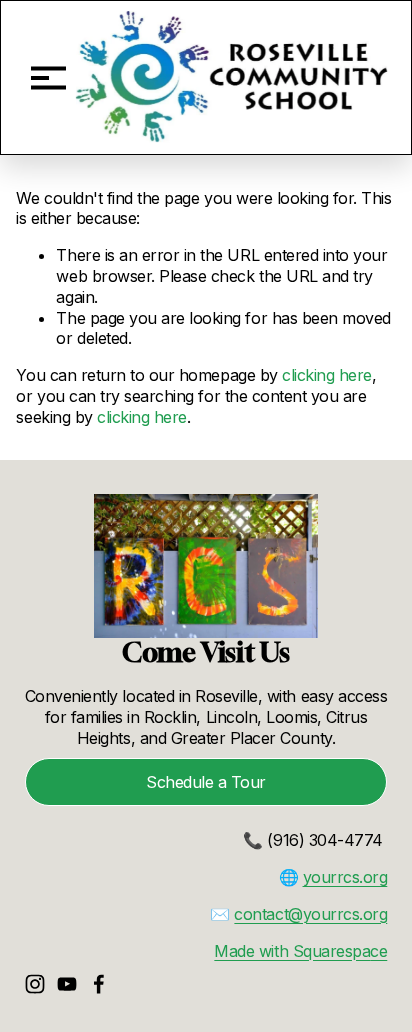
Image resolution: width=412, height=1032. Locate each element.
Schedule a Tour (206, 782)
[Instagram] (35, 984)
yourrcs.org (345, 877)
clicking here (327, 375)
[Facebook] (99, 984)
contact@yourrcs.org (310, 914)
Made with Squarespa (292, 951)
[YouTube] (67, 984)
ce (378, 951)
